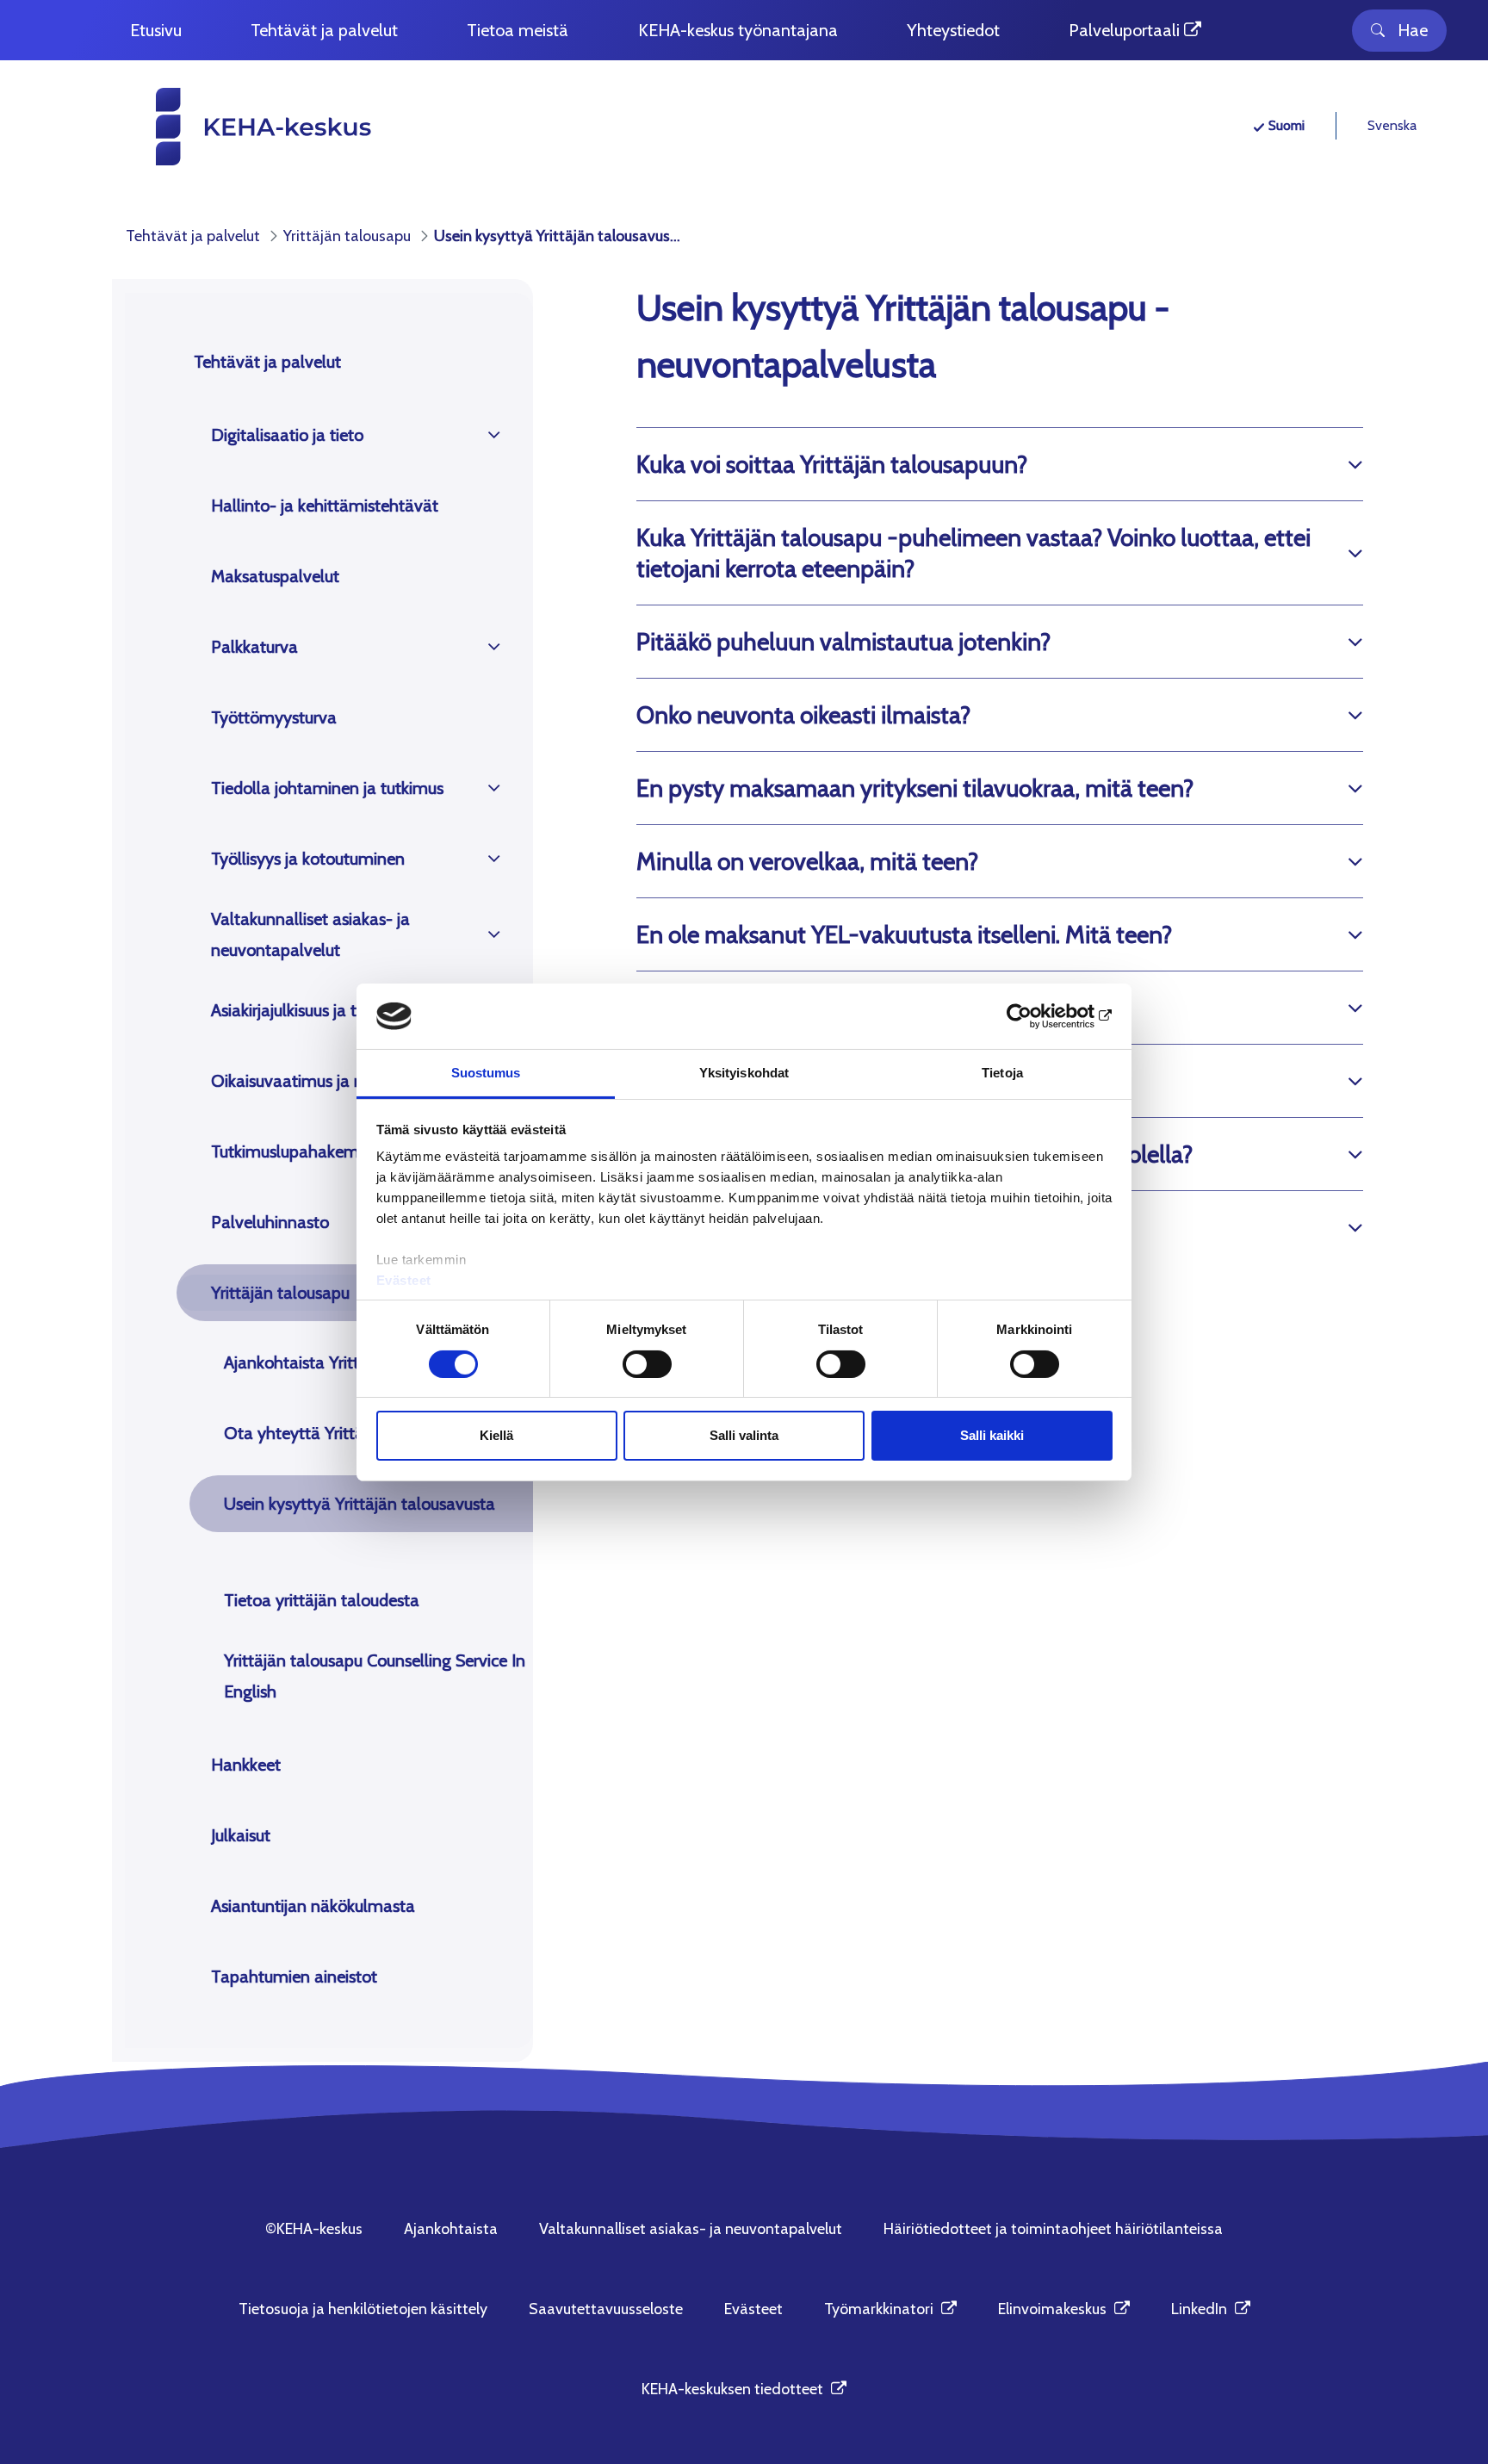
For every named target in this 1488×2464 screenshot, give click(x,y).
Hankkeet (246, 1765)
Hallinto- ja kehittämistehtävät (325, 506)
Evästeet (404, 1280)
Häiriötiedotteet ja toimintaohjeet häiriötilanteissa (1053, 2229)
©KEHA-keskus (314, 2229)
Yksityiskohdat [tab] (744, 1073)
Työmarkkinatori (890, 2309)
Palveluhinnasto (270, 1222)
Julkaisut (241, 1835)
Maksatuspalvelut (275, 576)
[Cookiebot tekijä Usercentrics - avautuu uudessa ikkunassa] (1037, 1016)
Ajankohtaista (451, 2229)
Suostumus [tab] (486, 1073)
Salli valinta (744, 1435)
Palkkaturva (254, 647)
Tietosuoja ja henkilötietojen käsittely (363, 2309)
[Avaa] (494, 435)
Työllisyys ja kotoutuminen (308, 859)
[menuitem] (156, 31)
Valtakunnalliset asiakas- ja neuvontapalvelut (310, 934)
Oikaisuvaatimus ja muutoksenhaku (341, 1081)
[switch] (647, 1364)
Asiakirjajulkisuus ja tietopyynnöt (328, 1010)
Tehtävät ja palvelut (267, 362)
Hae (1413, 30)
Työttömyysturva (274, 717)
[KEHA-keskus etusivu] (232, 127)
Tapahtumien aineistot (294, 1977)
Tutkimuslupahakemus (293, 1151)
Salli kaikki (992, 1435)
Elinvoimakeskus (1064, 2309)
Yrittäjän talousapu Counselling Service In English (375, 1676)
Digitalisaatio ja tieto (287, 435)
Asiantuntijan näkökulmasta (313, 1906)
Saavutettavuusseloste (606, 2309)
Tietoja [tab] (1002, 1073)
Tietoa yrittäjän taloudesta (322, 1600)
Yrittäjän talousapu (280, 1293)
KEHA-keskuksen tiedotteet (744, 2389)
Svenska (1392, 125)
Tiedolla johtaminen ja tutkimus (327, 788)
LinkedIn (1211, 2309)
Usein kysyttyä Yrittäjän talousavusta (360, 1504)
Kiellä (496, 1435)
